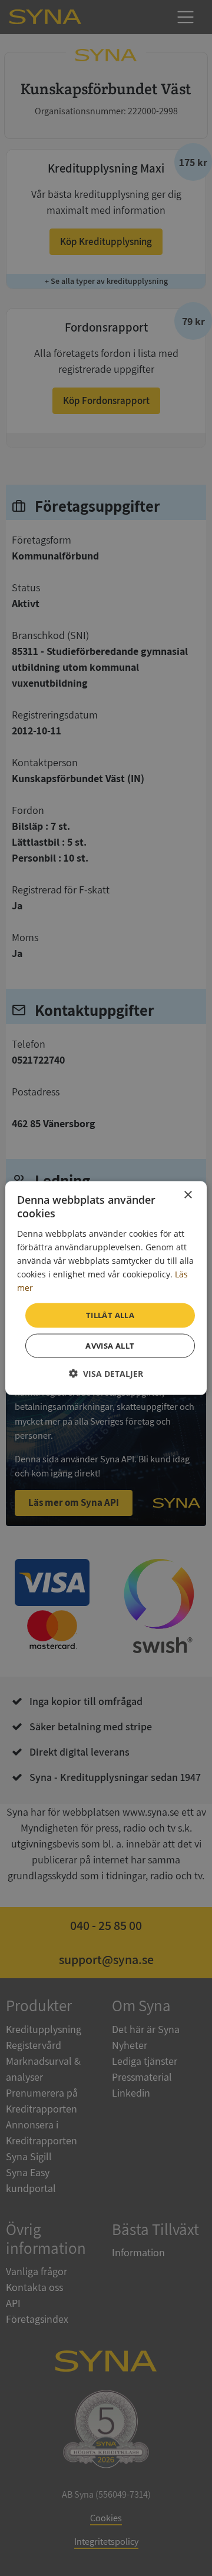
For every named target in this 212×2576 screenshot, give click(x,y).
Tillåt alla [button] (110, 1315)
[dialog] (106, 1288)
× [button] (188, 1195)
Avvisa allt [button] (110, 1345)
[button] (106, 1373)
